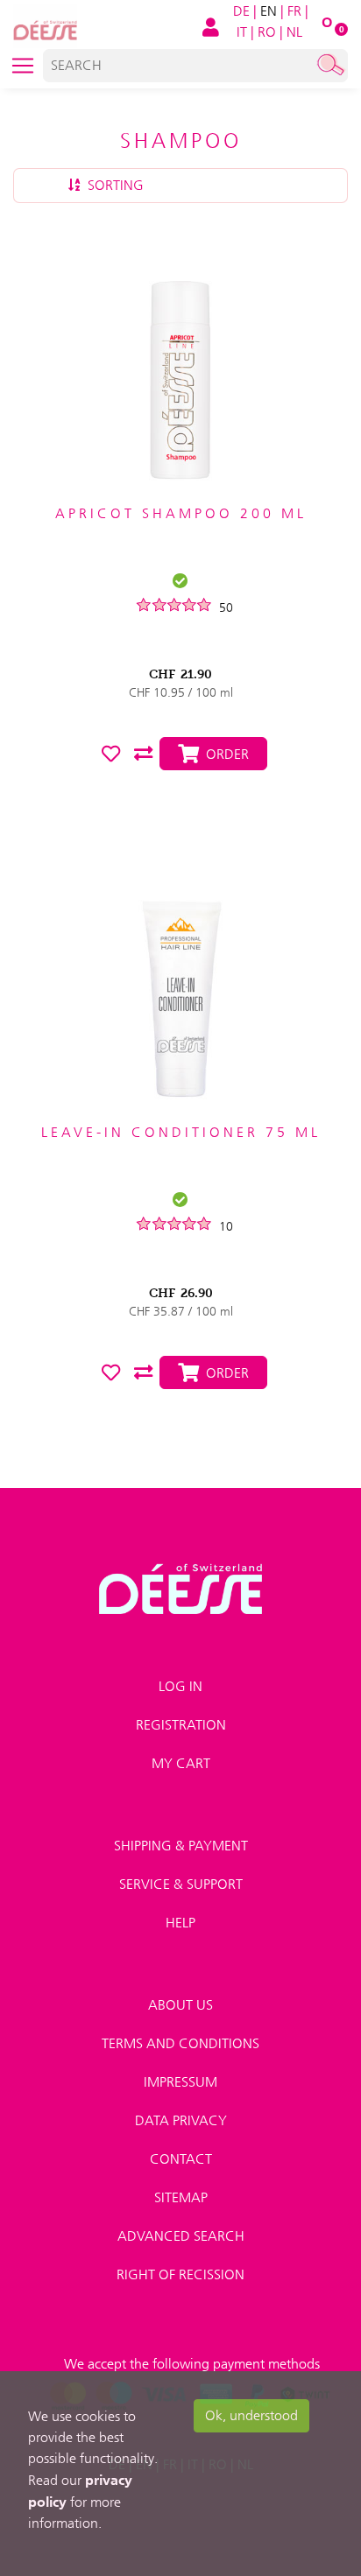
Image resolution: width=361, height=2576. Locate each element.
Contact (181, 2159)
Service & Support (181, 1884)
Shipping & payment (181, 1846)
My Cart (181, 1763)
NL (294, 32)
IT (242, 32)
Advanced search (181, 2236)
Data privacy (181, 2120)
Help (180, 1923)
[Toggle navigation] (23, 66)
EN (269, 11)
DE (241, 11)
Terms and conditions (180, 2043)
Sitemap (181, 2197)
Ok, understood (251, 2415)
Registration (181, 1725)
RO (267, 32)
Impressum (180, 2082)
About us (180, 2005)
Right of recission (180, 2274)
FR (294, 11)
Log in (180, 1686)
